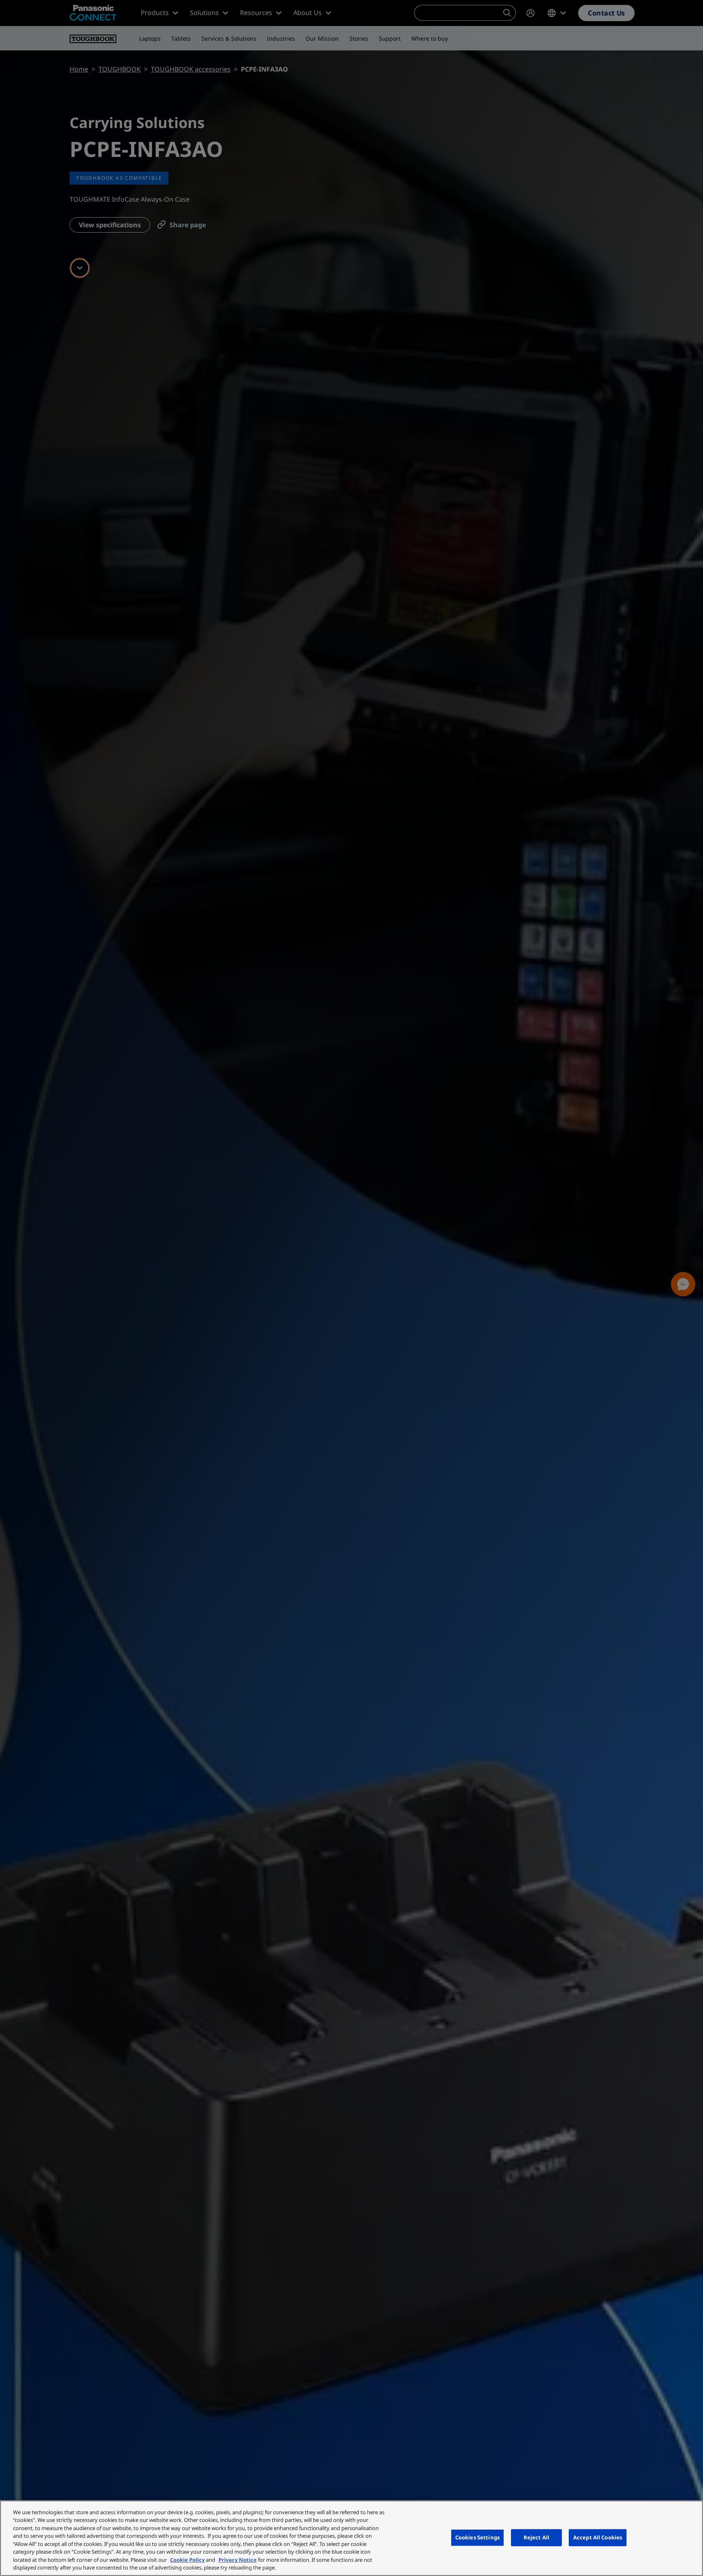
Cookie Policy (187, 2560)
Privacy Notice (238, 2560)
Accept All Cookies (598, 2537)
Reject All (536, 2537)
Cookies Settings (477, 2537)
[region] (351, 2538)
